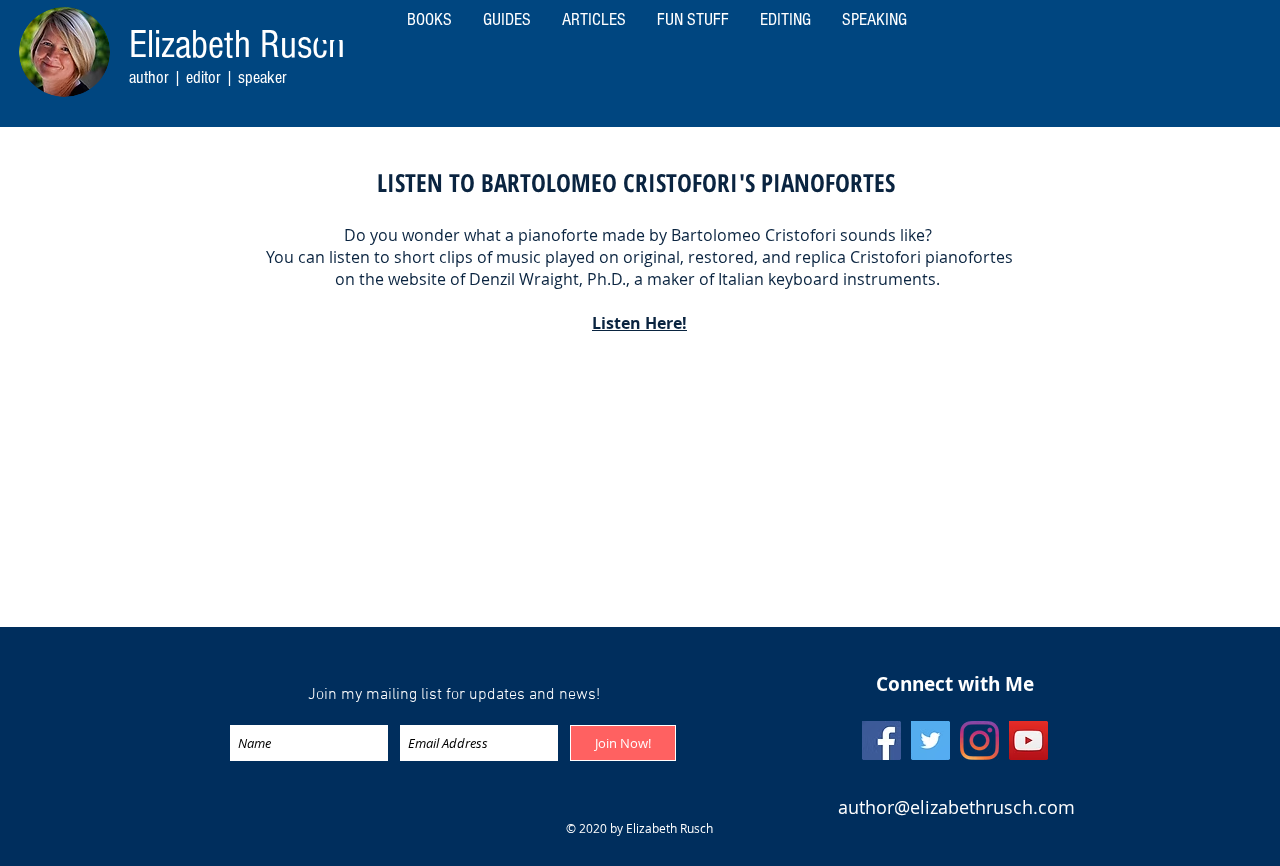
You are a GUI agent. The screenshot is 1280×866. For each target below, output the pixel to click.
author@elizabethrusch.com (956, 807)
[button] (874, 20)
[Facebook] (881, 740)
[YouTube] (1028, 740)
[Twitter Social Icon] (930, 740)
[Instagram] (979, 740)
